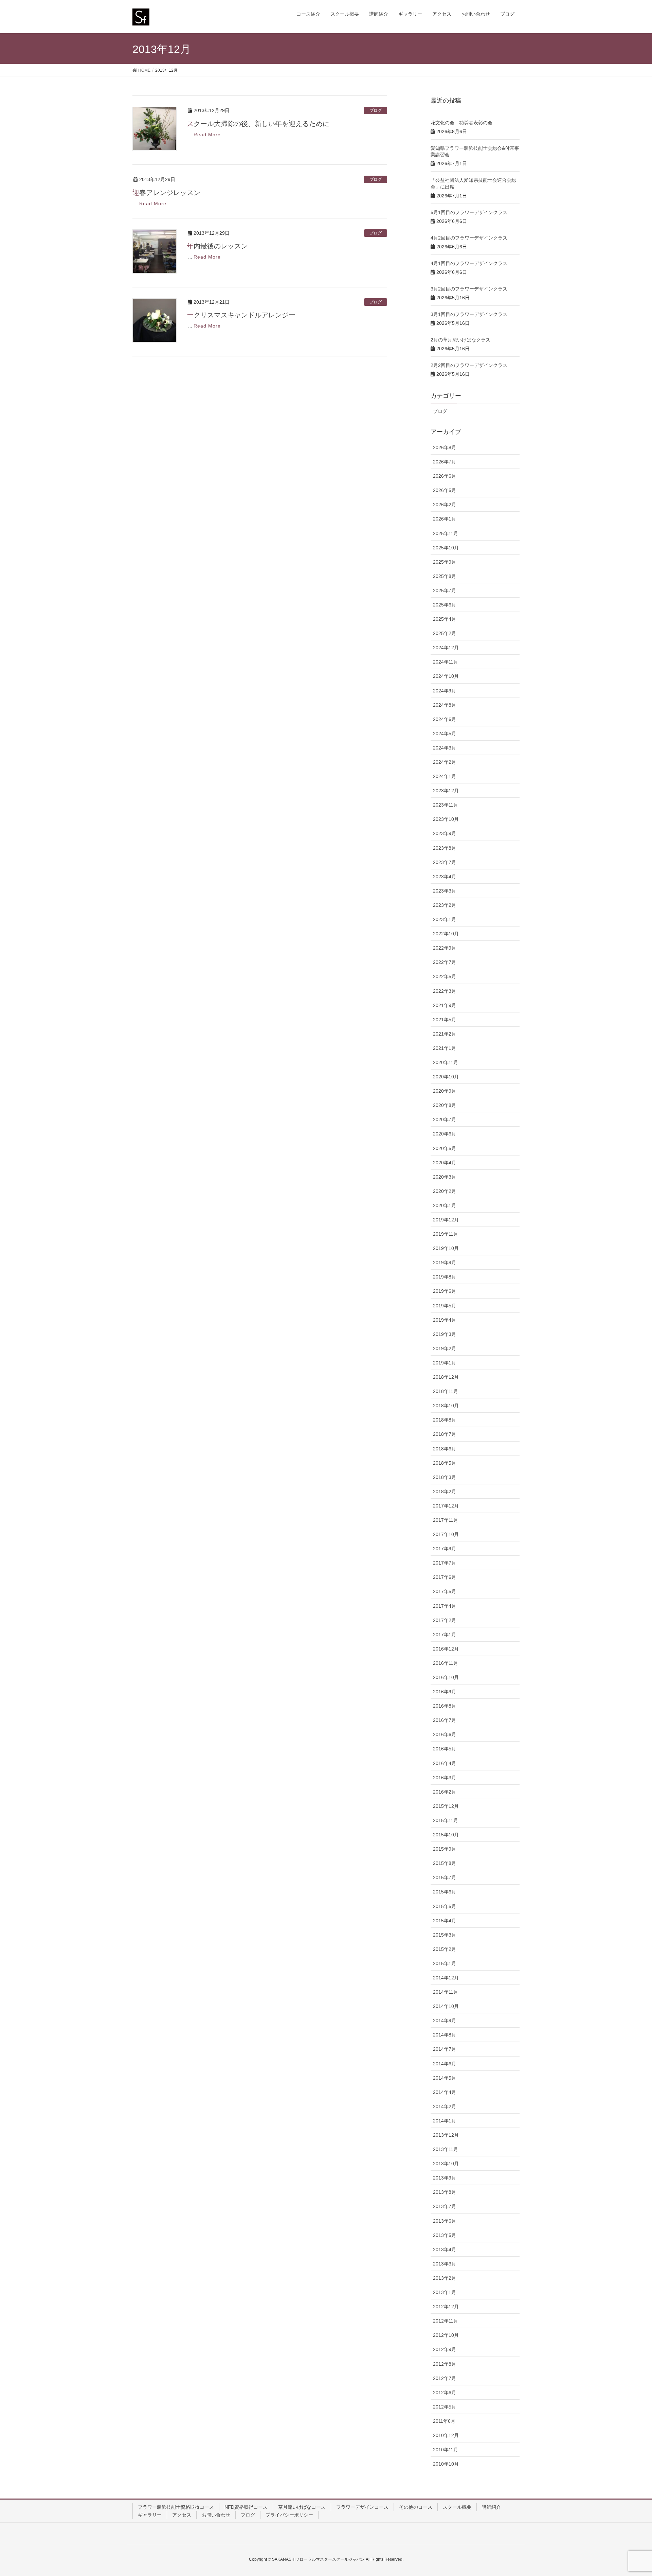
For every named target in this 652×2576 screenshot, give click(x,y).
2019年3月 (445, 1334)
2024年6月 (445, 719)
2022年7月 (445, 962)
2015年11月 (446, 1820)
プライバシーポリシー (289, 2515)
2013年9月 (445, 2178)
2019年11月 (446, 1234)
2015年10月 (446, 1835)
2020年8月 (445, 1105)
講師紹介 (491, 2507)
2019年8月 (445, 1277)
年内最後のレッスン (217, 246)
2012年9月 (445, 2349)
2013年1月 (445, 2292)
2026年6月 (445, 476)
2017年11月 (446, 1520)
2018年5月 (445, 1463)
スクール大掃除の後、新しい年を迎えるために (258, 124)
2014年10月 (446, 2006)
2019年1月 (445, 1363)
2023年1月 (445, 919)
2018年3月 (445, 1477)
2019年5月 (445, 1306)
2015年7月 (445, 1877)
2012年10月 (446, 2335)
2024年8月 (445, 705)
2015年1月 (445, 1963)
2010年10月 (446, 2464)
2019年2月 (445, 1348)
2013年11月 (446, 2149)
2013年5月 (445, 2235)
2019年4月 (445, 1320)
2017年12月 (446, 1506)
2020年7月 (445, 1119)
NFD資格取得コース (246, 2507)
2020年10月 (446, 1077)
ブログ (376, 110)
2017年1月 (445, 1635)
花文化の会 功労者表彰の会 (461, 123)
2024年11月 (446, 662)
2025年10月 (446, 548)
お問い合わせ (216, 2515)
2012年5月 (445, 2407)
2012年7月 (445, 2378)
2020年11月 (446, 1062)
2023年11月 (446, 805)
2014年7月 (445, 2049)
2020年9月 (445, 1091)
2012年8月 (445, 2364)
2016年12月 (446, 1649)
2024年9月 (445, 691)
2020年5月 (445, 1148)
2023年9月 (445, 833)
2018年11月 (446, 1391)
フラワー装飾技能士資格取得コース (176, 2507)
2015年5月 (445, 1906)
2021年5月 (445, 1020)
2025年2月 (445, 633)
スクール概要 (457, 2507)
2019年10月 (446, 1248)
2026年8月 (445, 447)
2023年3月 (445, 891)
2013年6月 (445, 2221)
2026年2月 (445, 505)
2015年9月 (445, 1849)
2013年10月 (446, 2164)
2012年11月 (446, 2321)
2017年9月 (445, 1549)
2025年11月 (446, 533)
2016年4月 (445, 1763)
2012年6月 (445, 2393)
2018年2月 (445, 1492)
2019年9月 (445, 1263)
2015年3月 (445, 1935)
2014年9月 (445, 2021)
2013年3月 (445, 2264)
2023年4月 (445, 877)
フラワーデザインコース (362, 2507)
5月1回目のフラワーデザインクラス (469, 212)
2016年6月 (445, 1734)
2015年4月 (445, 1921)
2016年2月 (445, 1792)
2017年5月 (445, 1591)
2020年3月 (445, 1177)
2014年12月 (446, 1978)
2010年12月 (446, 2435)
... (190, 135)
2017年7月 (445, 1563)
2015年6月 (445, 1892)
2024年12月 (446, 648)
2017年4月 (445, 1606)
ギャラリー (150, 2515)
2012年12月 (446, 2307)
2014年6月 (445, 2064)
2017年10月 (446, 1534)
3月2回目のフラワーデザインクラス (469, 289)
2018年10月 (446, 1406)
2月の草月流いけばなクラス (460, 340)
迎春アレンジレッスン (166, 193)
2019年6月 (445, 1291)
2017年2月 (445, 1620)
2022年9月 (445, 948)
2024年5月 (445, 734)
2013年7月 (445, 2206)
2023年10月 (446, 819)
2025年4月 (445, 619)
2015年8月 (445, 1863)
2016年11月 (446, 1663)
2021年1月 (445, 1048)
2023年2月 (445, 905)
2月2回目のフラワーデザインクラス (469, 365)
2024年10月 (446, 676)
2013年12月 (446, 2135)
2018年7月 (445, 1434)
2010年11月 (446, 2450)
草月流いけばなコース (302, 2507)
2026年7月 (445, 462)
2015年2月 (445, 1949)
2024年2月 (445, 762)
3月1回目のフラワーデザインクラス (469, 314)
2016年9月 (445, 1692)
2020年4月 (445, 1163)
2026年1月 (445, 519)
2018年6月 (445, 1449)
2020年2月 (445, 1191)
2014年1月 (445, 2121)
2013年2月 (445, 2278)
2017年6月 (445, 1577)
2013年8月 (445, 2192)
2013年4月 (445, 2249)
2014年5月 (445, 2078)
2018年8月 (445, 1420)
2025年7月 (445, 590)
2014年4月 (445, 2092)
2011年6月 (444, 2421)
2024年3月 (445, 748)
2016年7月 (445, 1720)
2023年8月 (445, 848)
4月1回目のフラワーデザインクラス (469, 263)
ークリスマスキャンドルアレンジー (241, 315)
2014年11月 (446, 1992)
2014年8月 (445, 2035)
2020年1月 (445, 1205)
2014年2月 (445, 2106)
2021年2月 (445, 1034)
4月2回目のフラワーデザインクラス (469, 238)
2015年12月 (446, 1806)
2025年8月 (445, 576)
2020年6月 (445, 1134)
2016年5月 (445, 1749)
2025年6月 (445, 605)
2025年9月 (445, 562)
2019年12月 (446, 1220)
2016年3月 (445, 1778)
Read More (207, 135)
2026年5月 (445, 490)
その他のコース (416, 2507)
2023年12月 (446, 791)
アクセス (182, 2515)
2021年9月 (445, 1005)
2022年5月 (445, 976)
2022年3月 (445, 991)
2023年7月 (445, 862)
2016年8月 (445, 1706)
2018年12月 (446, 1377)
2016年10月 (446, 1677)
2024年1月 (445, 776)
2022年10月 (446, 934)
